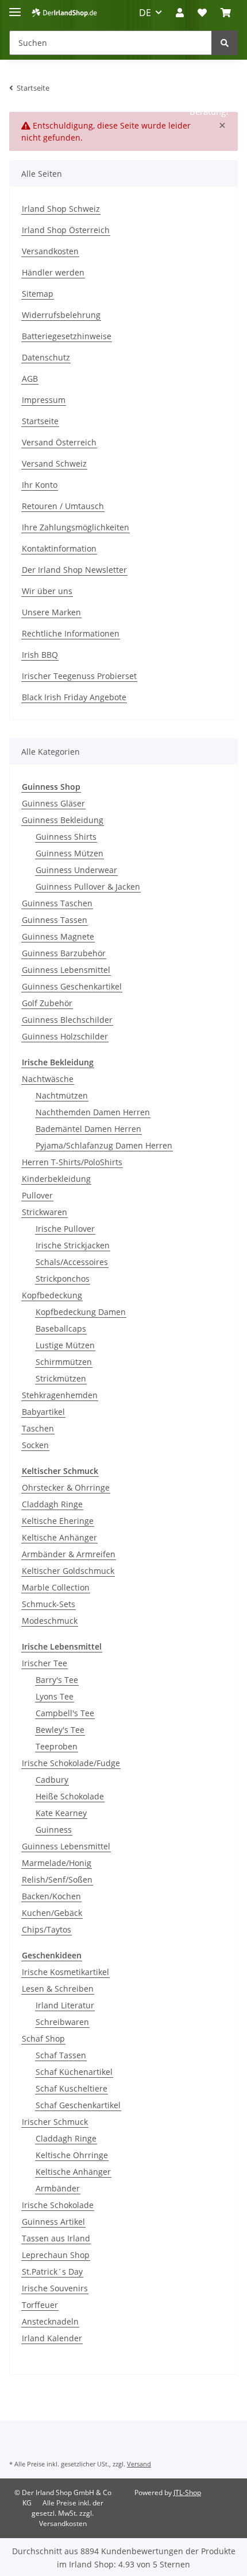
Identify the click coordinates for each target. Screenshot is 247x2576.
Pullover (37, 1195)
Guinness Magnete (58, 936)
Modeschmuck (50, 1621)
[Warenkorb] (226, 13)
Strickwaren (45, 1212)
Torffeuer (40, 2305)
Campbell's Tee (65, 1713)
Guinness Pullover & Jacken (88, 887)
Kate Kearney (61, 1813)
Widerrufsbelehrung (61, 315)
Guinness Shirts (66, 837)
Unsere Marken (51, 612)
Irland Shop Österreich (66, 230)
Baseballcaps (61, 1328)
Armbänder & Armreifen (69, 1554)
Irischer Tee (45, 1663)
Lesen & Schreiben (58, 1989)
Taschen (38, 1428)
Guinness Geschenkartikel (72, 986)
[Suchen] (225, 43)
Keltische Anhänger (59, 1537)
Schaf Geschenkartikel (78, 2105)
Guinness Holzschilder (65, 1036)
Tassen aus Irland (56, 2238)
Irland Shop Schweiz (61, 209)
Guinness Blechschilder (67, 1020)
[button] (180, 13)
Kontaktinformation (59, 548)
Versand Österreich (59, 442)
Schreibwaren (62, 2022)
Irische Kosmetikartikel (65, 1972)
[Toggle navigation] (15, 7)
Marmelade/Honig (57, 1863)
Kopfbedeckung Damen (81, 1312)
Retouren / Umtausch (63, 506)
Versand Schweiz (54, 463)
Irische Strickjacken (73, 1245)
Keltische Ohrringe (72, 2155)
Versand (139, 2464)
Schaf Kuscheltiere (72, 2088)
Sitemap (38, 294)
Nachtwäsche (48, 1079)
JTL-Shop (187, 2492)
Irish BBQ (40, 655)
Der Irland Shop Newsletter (74, 570)
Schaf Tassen (61, 2055)
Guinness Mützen (70, 853)
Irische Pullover (65, 1229)
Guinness (54, 1830)
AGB (30, 379)
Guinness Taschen (57, 903)
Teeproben (57, 1746)
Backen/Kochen (51, 1896)
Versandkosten (50, 251)
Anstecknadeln (50, 2321)
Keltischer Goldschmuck (68, 1571)
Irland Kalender (52, 2338)
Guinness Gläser (53, 803)
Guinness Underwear (76, 870)
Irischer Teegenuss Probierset (79, 676)
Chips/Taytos (47, 1929)
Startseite (40, 421)
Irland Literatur (65, 2005)
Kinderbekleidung (56, 1179)
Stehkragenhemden (60, 1395)
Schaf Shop (43, 2038)
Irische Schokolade (58, 2205)
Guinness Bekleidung (63, 820)
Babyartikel (43, 1412)
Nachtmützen (62, 1095)
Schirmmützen (64, 1362)
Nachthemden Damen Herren (93, 1112)
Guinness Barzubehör (64, 953)
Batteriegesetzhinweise (67, 336)
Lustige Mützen (65, 1345)
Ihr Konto (40, 485)
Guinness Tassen (55, 920)
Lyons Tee (55, 1696)
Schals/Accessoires (72, 1262)
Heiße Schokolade (70, 1796)
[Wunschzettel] (202, 13)
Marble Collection (56, 1587)
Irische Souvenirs (55, 2288)
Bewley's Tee (60, 1730)
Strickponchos (63, 1279)
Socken (35, 1445)
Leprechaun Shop (56, 2255)
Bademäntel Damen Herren (88, 1129)
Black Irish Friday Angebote (74, 697)
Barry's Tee (57, 1680)
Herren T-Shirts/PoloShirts (72, 1162)
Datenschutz (46, 357)
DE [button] (145, 13)
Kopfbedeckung (52, 1295)
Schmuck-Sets (49, 1604)
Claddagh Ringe (52, 1504)
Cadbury (52, 1780)
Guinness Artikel (53, 2222)
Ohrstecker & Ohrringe (66, 1487)
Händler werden (53, 272)
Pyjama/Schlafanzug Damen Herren (104, 1145)
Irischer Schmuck (55, 2122)
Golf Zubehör (47, 1003)
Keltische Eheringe (58, 1521)
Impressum (44, 400)
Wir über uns (47, 591)
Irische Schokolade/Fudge (71, 1763)
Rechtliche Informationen (71, 633)
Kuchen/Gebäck (52, 1913)
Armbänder (58, 2188)
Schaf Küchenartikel (74, 2072)
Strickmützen (61, 1378)
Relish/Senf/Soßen (57, 1879)
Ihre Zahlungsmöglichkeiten (76, 527)
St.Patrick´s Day (52, 2272)
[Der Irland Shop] (64, 13)
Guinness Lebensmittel (66, 970)
